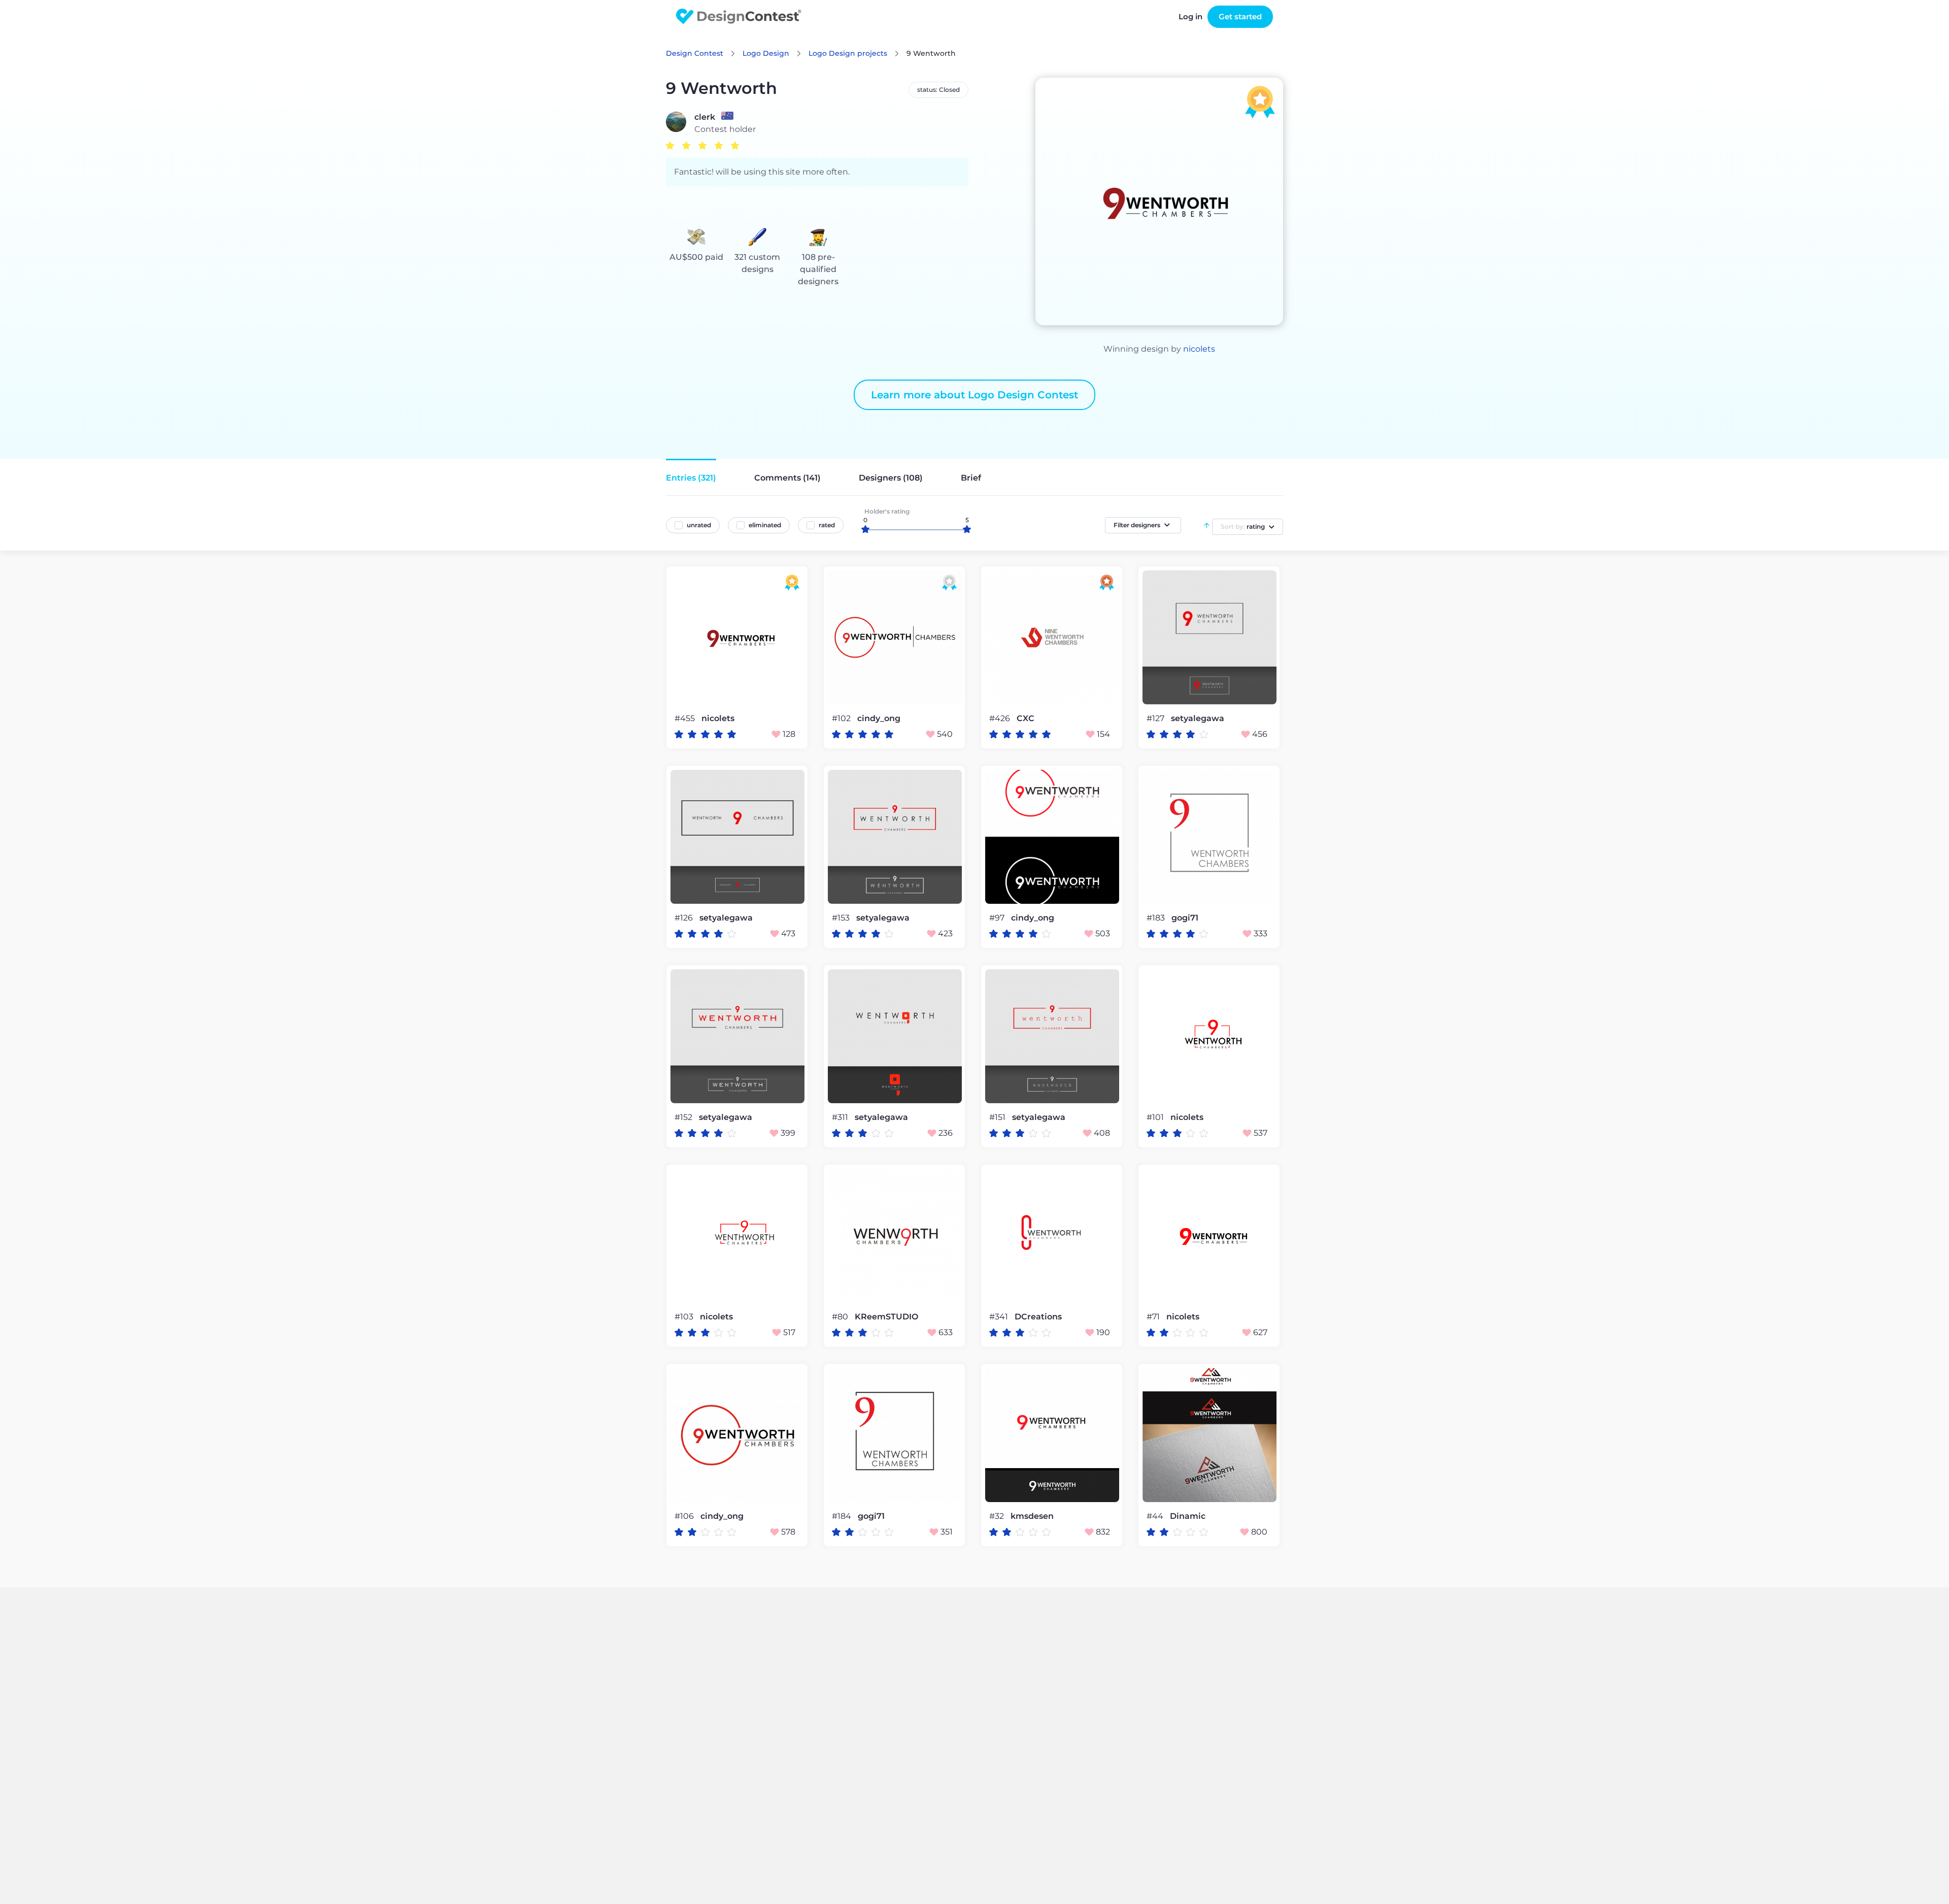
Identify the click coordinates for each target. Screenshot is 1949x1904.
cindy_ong (879, 719)
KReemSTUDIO (886, 1317)
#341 (1000, 1317)
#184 (843, 1516)
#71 (1154, 1317)
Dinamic (1188, 1516)
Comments (787, 478)
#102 (842, 718)
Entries (691, 478)
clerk (705, 117)
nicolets (1199, 349)
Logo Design (766, 53)
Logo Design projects (848, 53)
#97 (998, 918)
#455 (686, 718)
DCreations (1038, 1317)
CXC (1026, 719)
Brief (971, 478)
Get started (1240, 16)
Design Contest (695, 53)
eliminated (765, 525)
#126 (685, 918)
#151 (998, 1117)
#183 (1157, 918)
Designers (891, 478)
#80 (841, 1317)
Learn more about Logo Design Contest (974, 395)
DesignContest (739, 16)
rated (827, 525)
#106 (685, 1516)
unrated (699, 525)
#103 (685, 1317)
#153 (842, 918)
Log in (1190, 16)
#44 (1156, 1516)
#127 (1156, 718)
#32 (998, 1516)
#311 (841, 1117)
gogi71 (1185, 918)
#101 (1156, 1117)
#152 (684, 1117)
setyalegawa (1198, 719)
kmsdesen (1032, 1516)
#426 (1001, 718)
